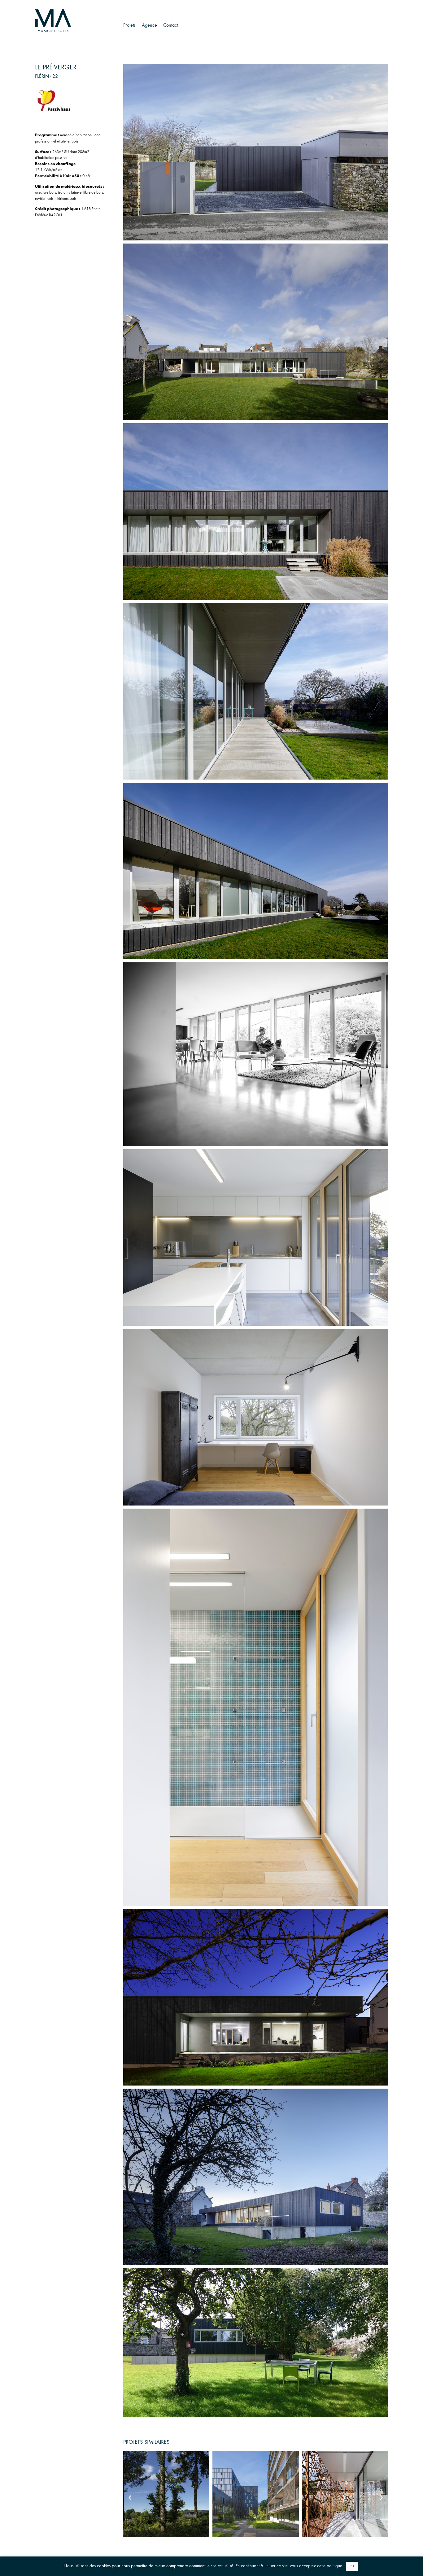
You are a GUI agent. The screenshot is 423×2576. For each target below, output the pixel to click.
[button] (130, 2498)
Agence (149, 25)
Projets (129, 25)
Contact (170, 25)
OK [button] (352, 2566)
